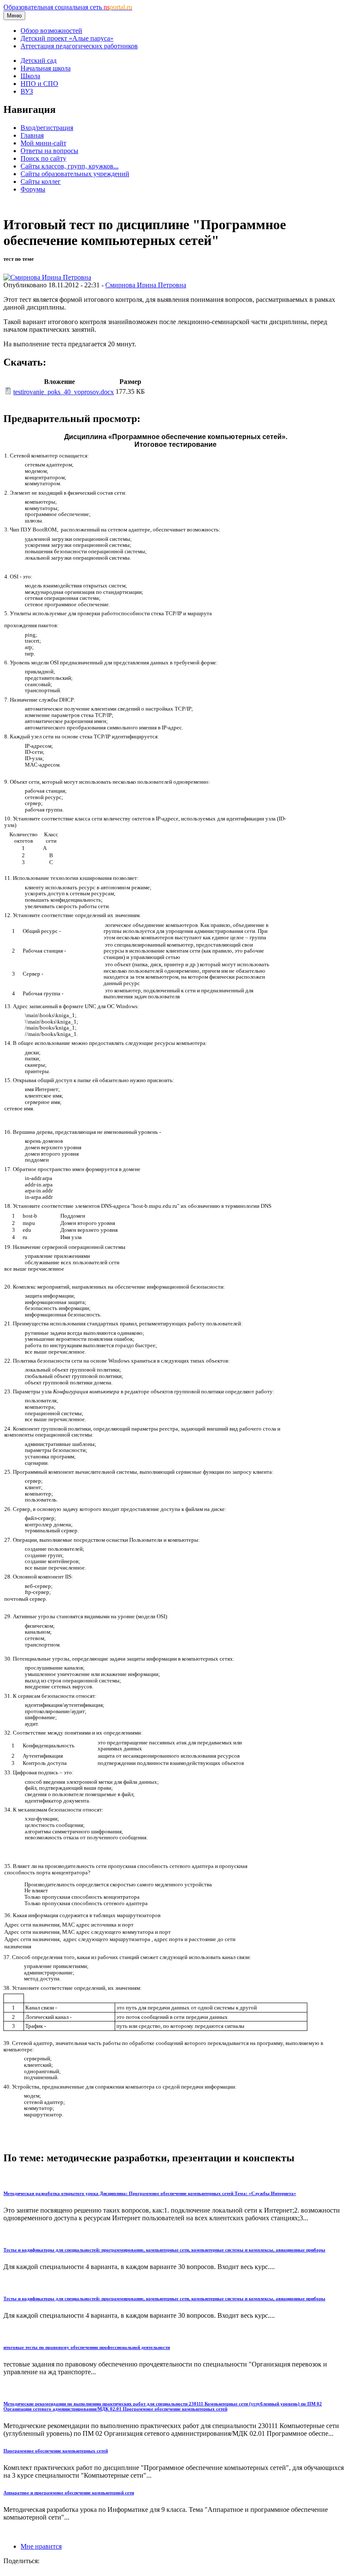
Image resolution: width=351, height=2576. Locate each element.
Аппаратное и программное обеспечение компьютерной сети (69, 2493)
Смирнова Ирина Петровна (146, 285)
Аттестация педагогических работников (79, 46)
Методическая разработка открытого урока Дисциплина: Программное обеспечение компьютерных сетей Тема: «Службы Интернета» (150, 2193)
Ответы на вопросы (49, 151)
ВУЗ (27, 91)
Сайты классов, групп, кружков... (70, 166)
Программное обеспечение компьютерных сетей (56, 2451)
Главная (32, 135)
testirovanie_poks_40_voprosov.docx (64, 392)
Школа (30, 76)
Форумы (33, 189)
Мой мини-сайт (43, 143)
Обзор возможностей (51, 31)
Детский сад (39, 60)
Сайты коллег (41, 181)
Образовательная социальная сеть (68, 7)
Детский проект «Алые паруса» (67, 38)
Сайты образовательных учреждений (75, 174)
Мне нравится (41, 2546)
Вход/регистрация (47, 128)
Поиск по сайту (43, 158)
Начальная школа (46, 68)
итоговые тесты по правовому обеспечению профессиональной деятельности (87, 2347)
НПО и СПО (39, 84)
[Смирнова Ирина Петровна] (47, 277)
